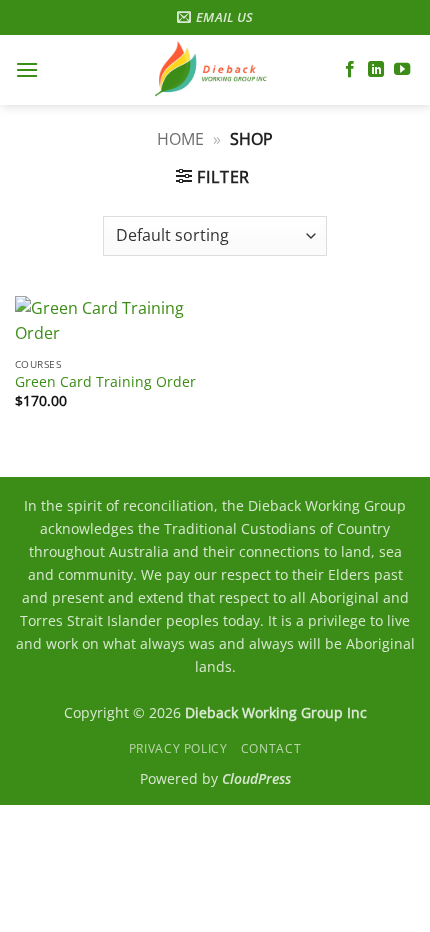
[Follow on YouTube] (402, 70)
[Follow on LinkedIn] (376, 70)
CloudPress (256, 778)
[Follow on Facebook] (350, 70)
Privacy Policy (178, 748)
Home (180, 139)
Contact (271, 748)
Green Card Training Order (105, 382)
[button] (27, 69)
